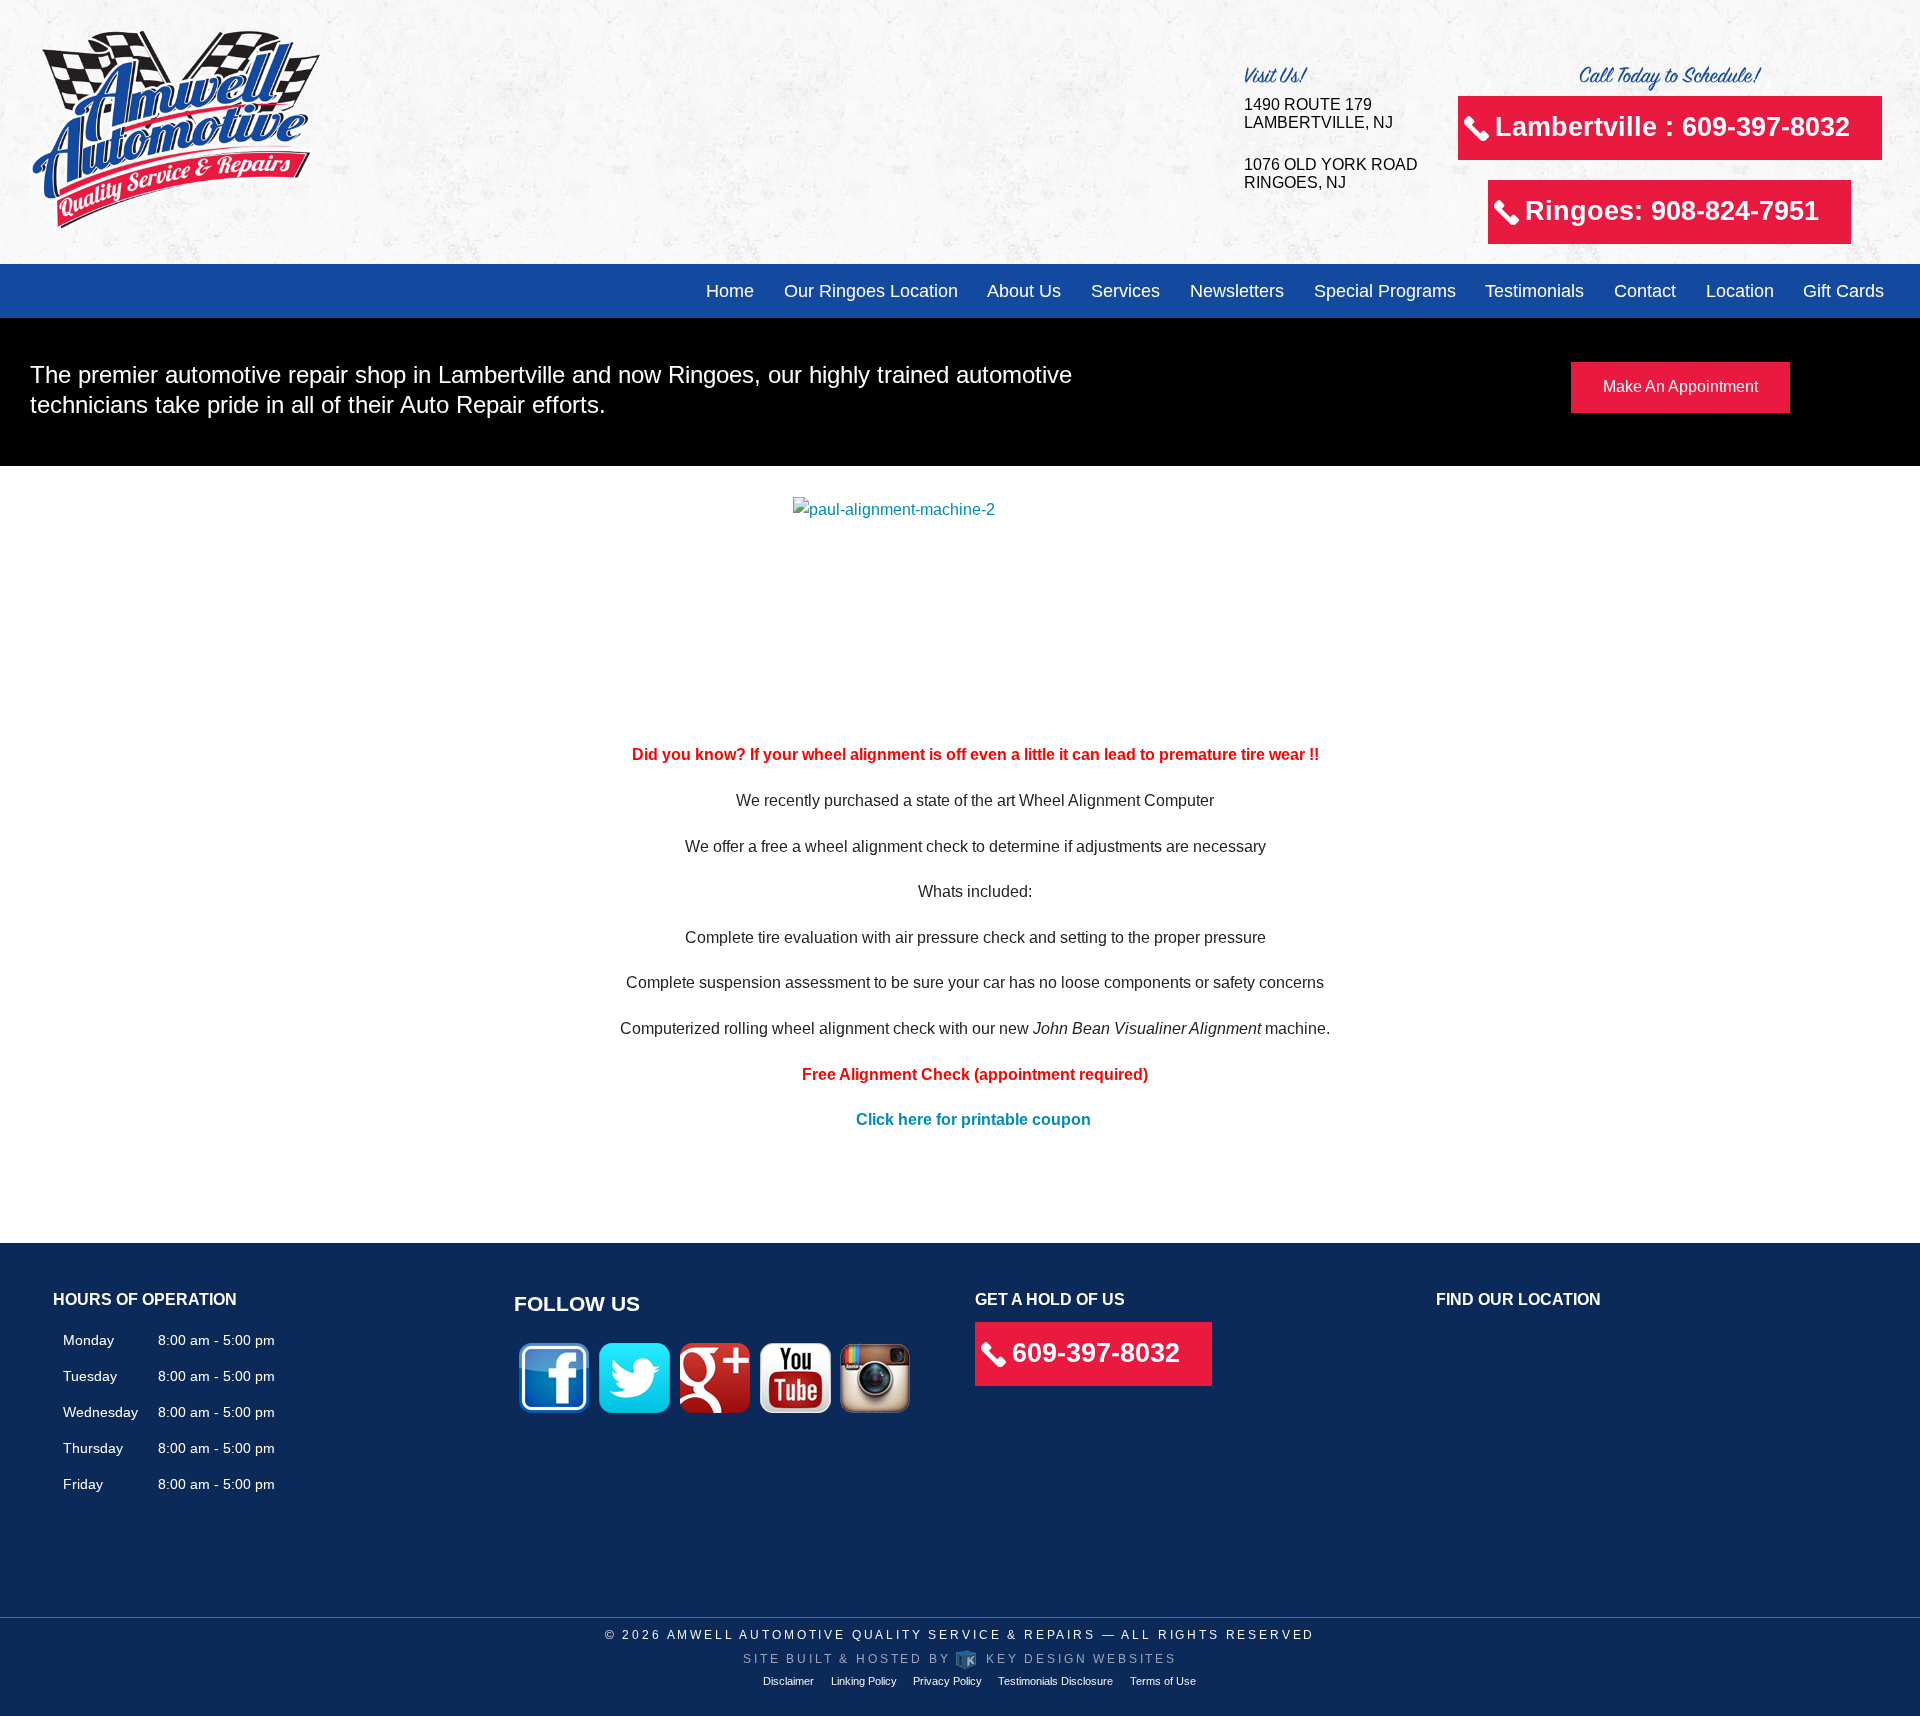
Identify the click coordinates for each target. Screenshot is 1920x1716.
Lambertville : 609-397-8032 (1672, 127)
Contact (1645, 291)
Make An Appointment (1680, 386)
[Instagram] (875, 1376)
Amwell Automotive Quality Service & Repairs (881, 1635)
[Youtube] (795, 1376)
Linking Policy (864, 1681)
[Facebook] (554, 1376)
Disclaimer (788, 1681)
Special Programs (1385, 291)
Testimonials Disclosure (1055, 1681)
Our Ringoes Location (871, 291)
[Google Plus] (715, 1376)
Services (1125, 291)
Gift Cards (1843, 291)
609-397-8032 (1096, 1353)
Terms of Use (1163, 1681)
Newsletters (1237, 291)
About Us (1024, 291)
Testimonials (1534, 291)
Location (1740, 291)
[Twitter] (634, 1376)
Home (730, 291)
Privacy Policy (947, 1681)
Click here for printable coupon (973, 1119)
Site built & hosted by (960, 1659)
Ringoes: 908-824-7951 (1672, 211)
